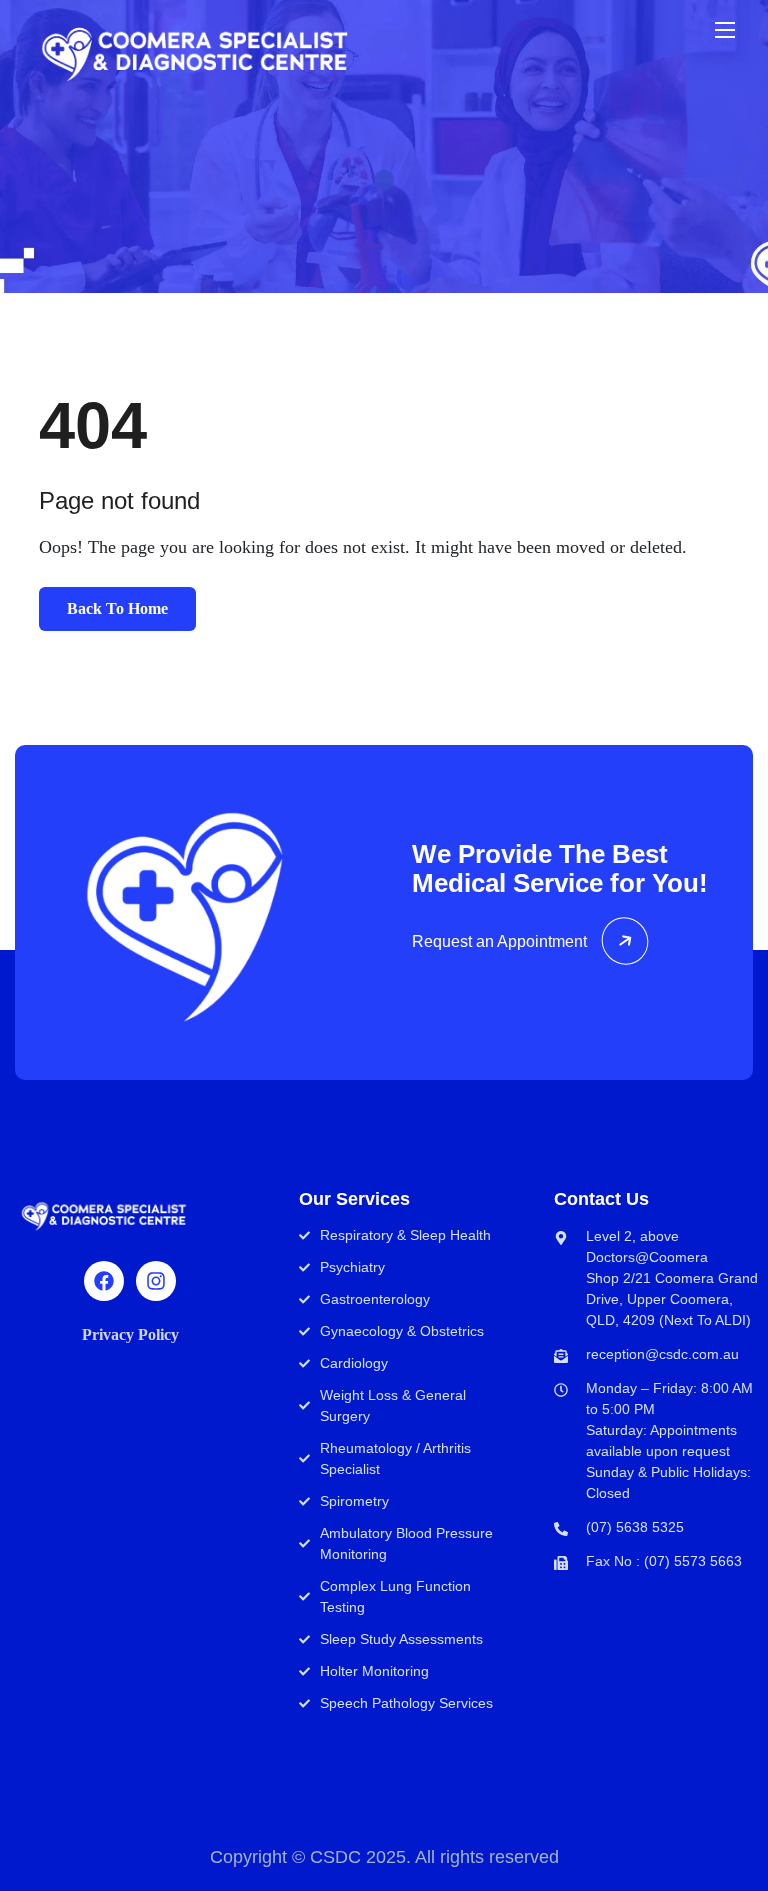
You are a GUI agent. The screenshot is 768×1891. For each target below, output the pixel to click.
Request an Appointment (499, 941)
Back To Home (117, 608)
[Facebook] (104, 1281)
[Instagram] (156, 1281)
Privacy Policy (130, 1334)
